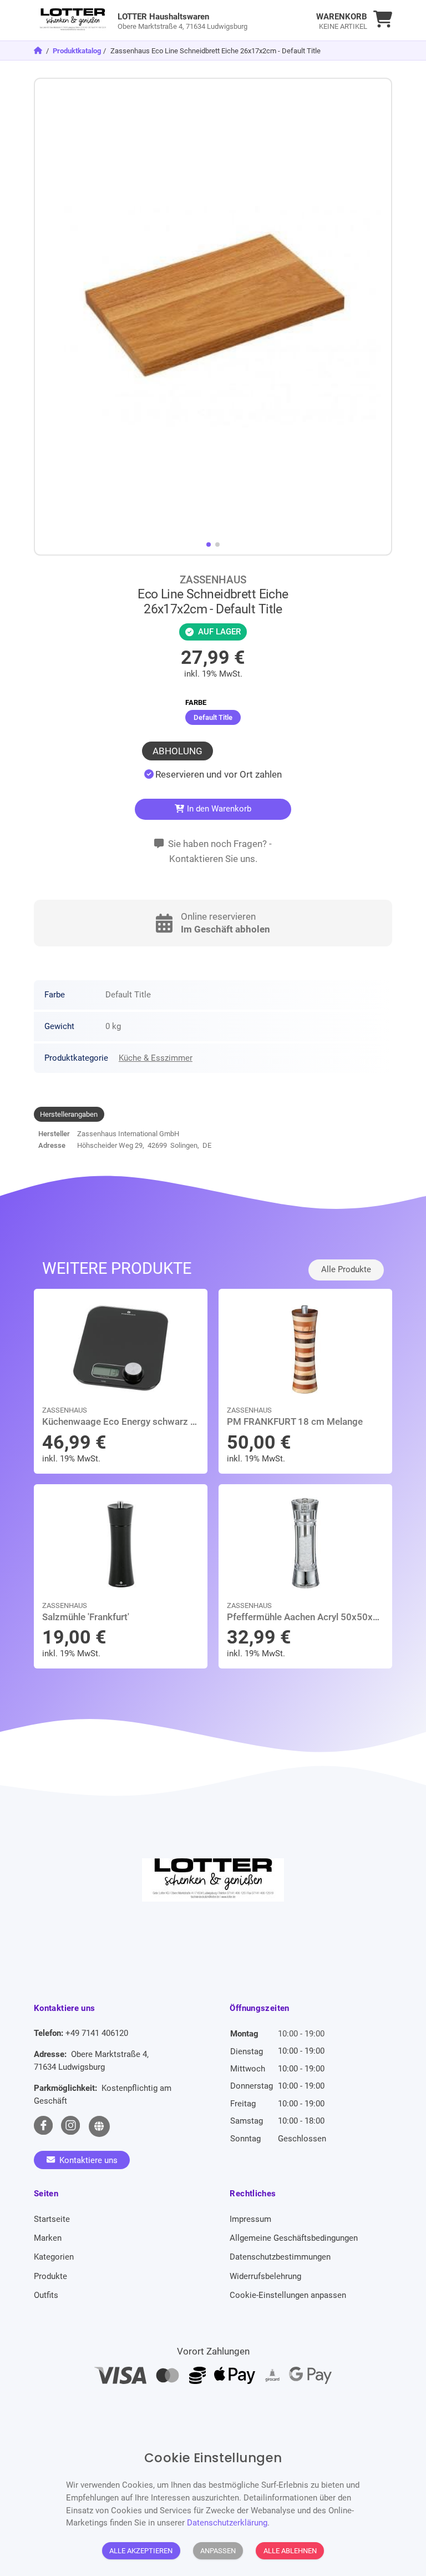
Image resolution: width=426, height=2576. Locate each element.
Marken (48, 2238)
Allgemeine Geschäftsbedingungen (294, 2238)
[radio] (213, 717)
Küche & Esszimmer (156, 1058)
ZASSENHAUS (213, 580)
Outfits (46, 2295)
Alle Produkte (346, 1269)
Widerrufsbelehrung (265, 2276)
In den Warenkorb (218, 809)
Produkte (50, 2276)
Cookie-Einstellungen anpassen (288, 2295)
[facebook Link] (43, 2126)
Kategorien (54, 2257)
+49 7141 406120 (97, 2033)
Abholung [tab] (177, 751)
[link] (168, 20)
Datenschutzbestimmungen (280, 2257)
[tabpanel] (213, 775)
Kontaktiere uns (87, 2160)
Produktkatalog (77, 51)
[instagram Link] (70, 2126)
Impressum (250, 2219)
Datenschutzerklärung (227, 2523)
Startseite (52, 2219)
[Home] (39, 51)
